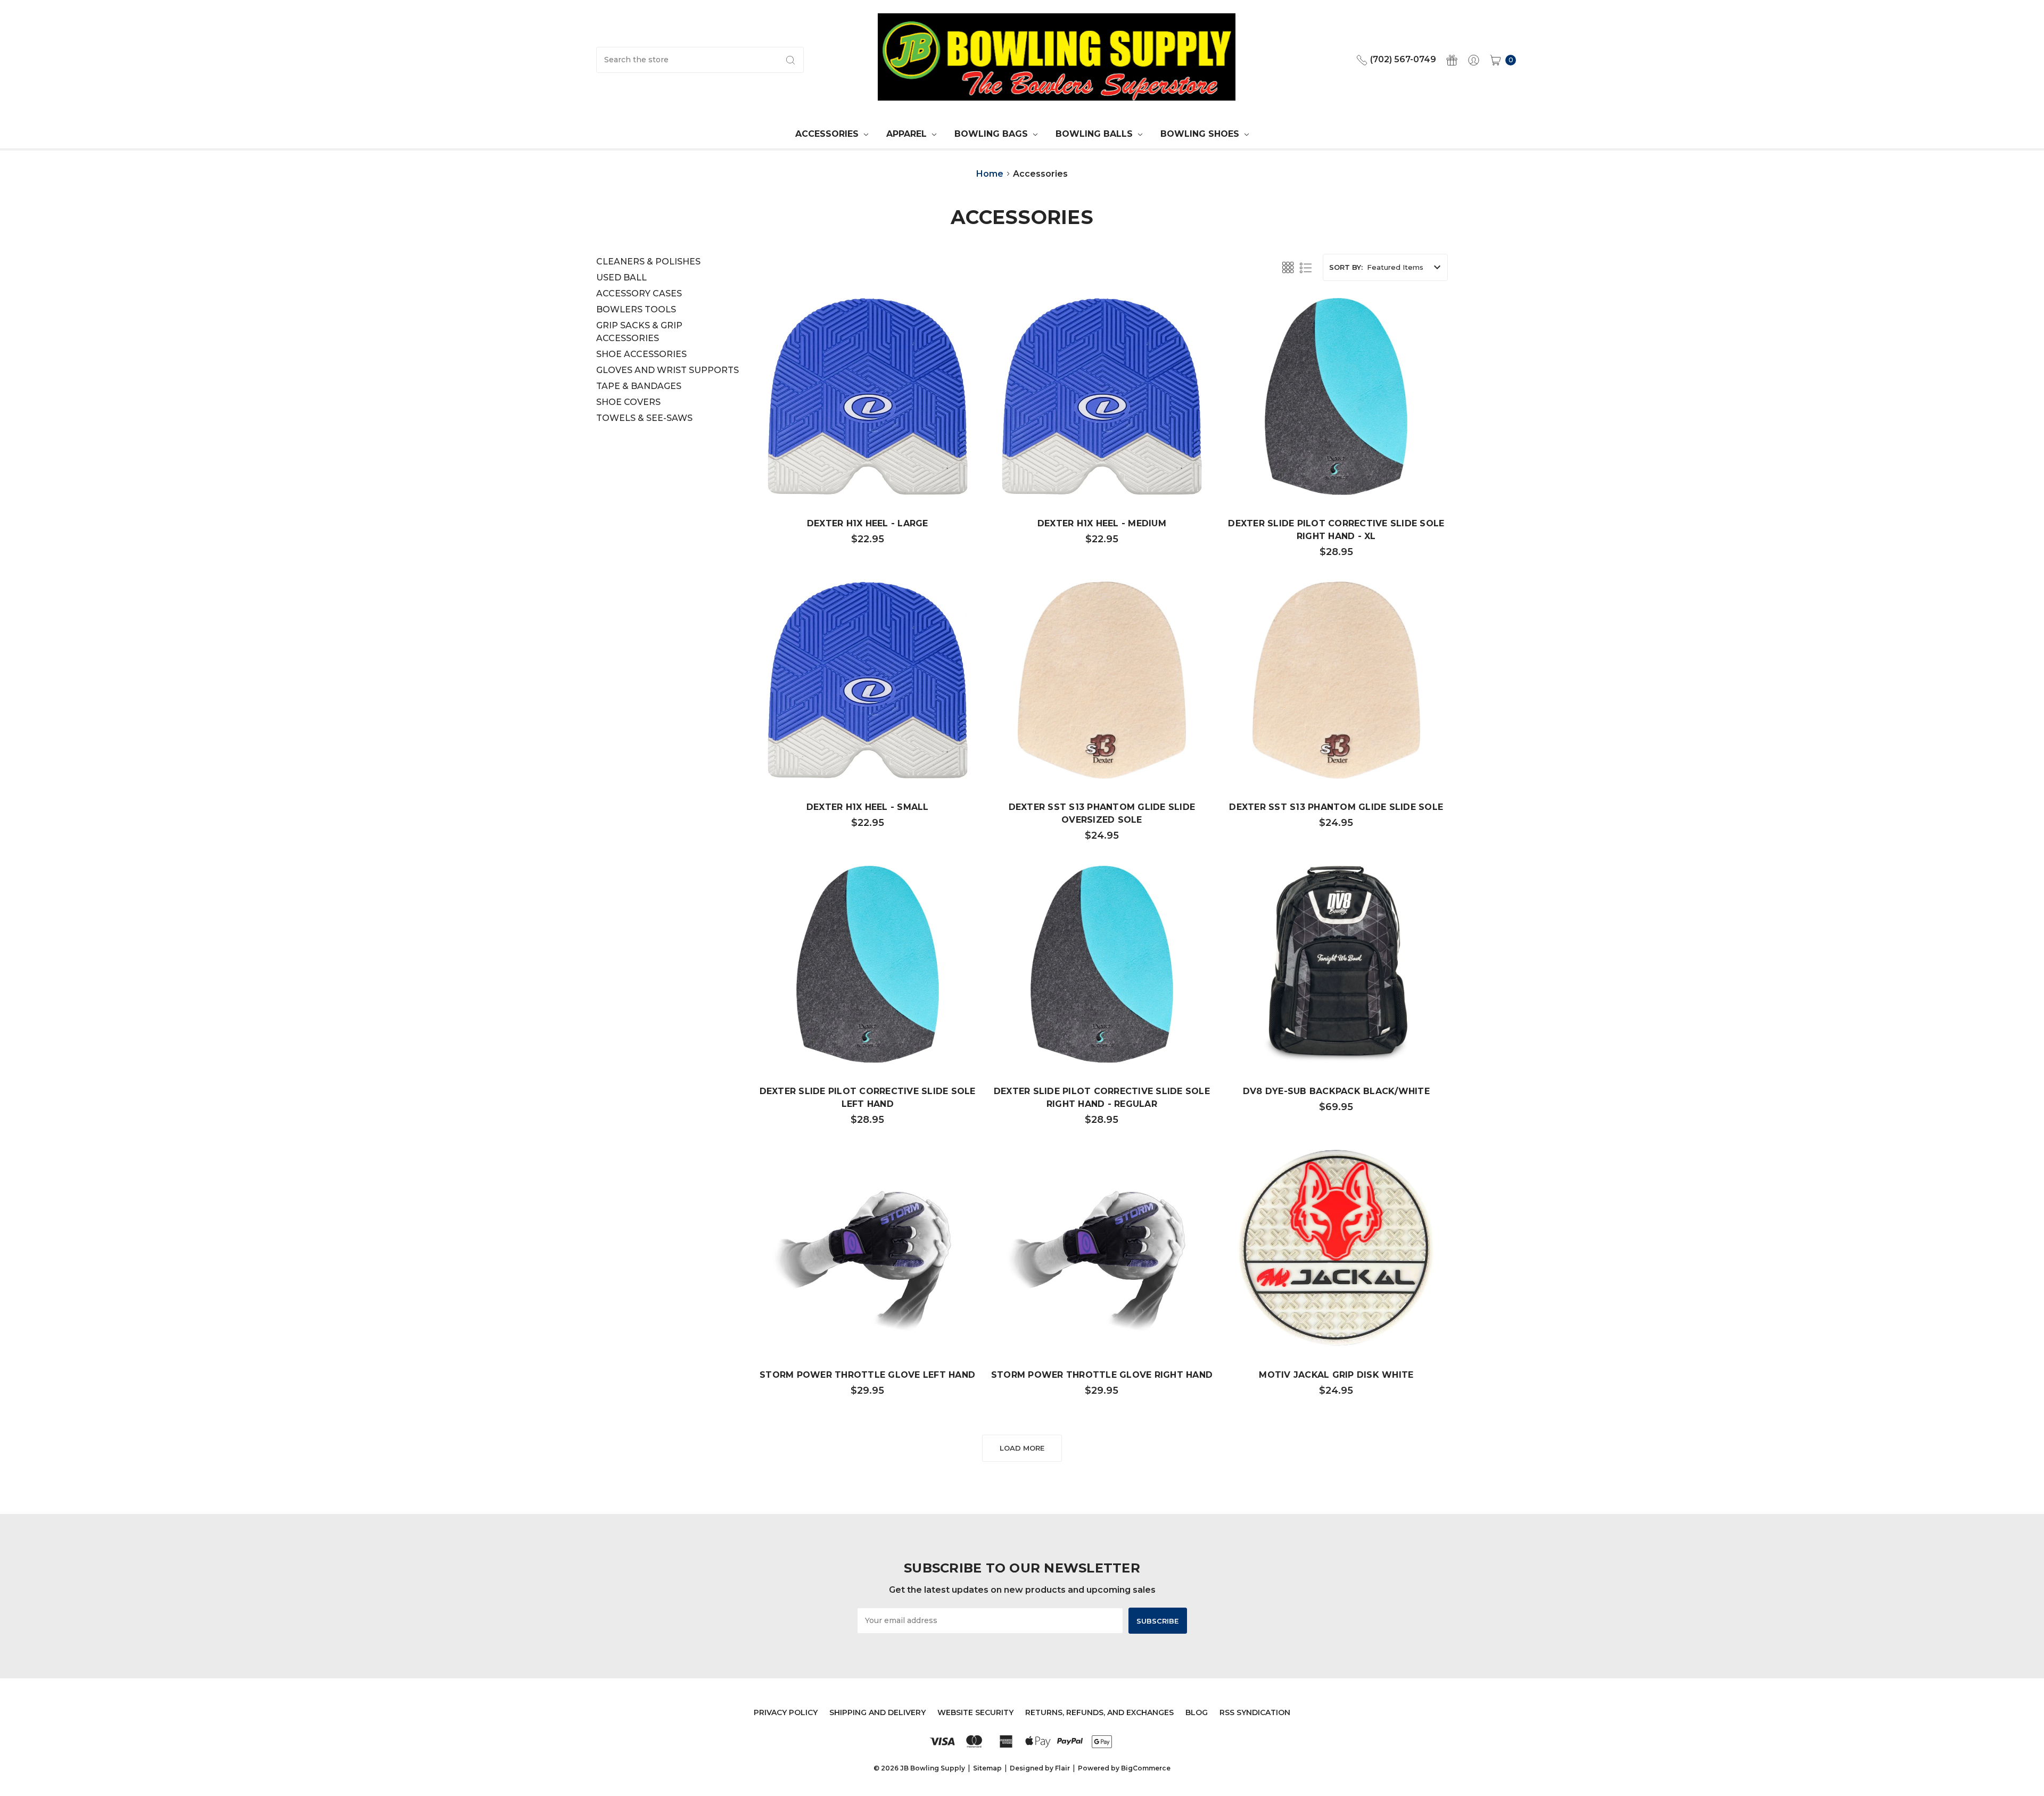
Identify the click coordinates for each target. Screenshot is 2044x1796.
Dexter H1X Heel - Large (868, 523)
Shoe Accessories (641, 354)
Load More (1022, 1448)
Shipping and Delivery (877, 1712)
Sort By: (1346, 267)
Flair (1062, 1768)
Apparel (908, 134)
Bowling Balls (1095, 134)
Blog (1197, 1712)
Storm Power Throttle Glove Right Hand (1102, 1375)
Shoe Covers (628, 402)
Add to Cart (868, 462)
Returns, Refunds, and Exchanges (1099, 1712)
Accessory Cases (639, 293)
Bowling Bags (992, 134)
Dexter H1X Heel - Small (868, 807)
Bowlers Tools (636, 309)
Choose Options (868, 1314)
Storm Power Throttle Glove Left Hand (867, 1375)
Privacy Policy (786, 1712)
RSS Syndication (1255, 1712)
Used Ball (621, 278)
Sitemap (987, 1768)
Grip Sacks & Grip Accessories (639, 332)
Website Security (975, 1712)
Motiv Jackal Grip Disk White (1336, 1375)
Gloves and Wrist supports (667, 370)
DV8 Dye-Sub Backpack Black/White (1336, 1091)
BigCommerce (1146, 1768)
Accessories (828, 134)
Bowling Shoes (1201, 134)
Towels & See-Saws (644, 418)
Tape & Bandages (639, 386)
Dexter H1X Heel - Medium (1102, 523)
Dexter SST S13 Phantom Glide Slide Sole (1336, 807)
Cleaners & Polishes (648, 262)
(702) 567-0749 (1402, 59)
